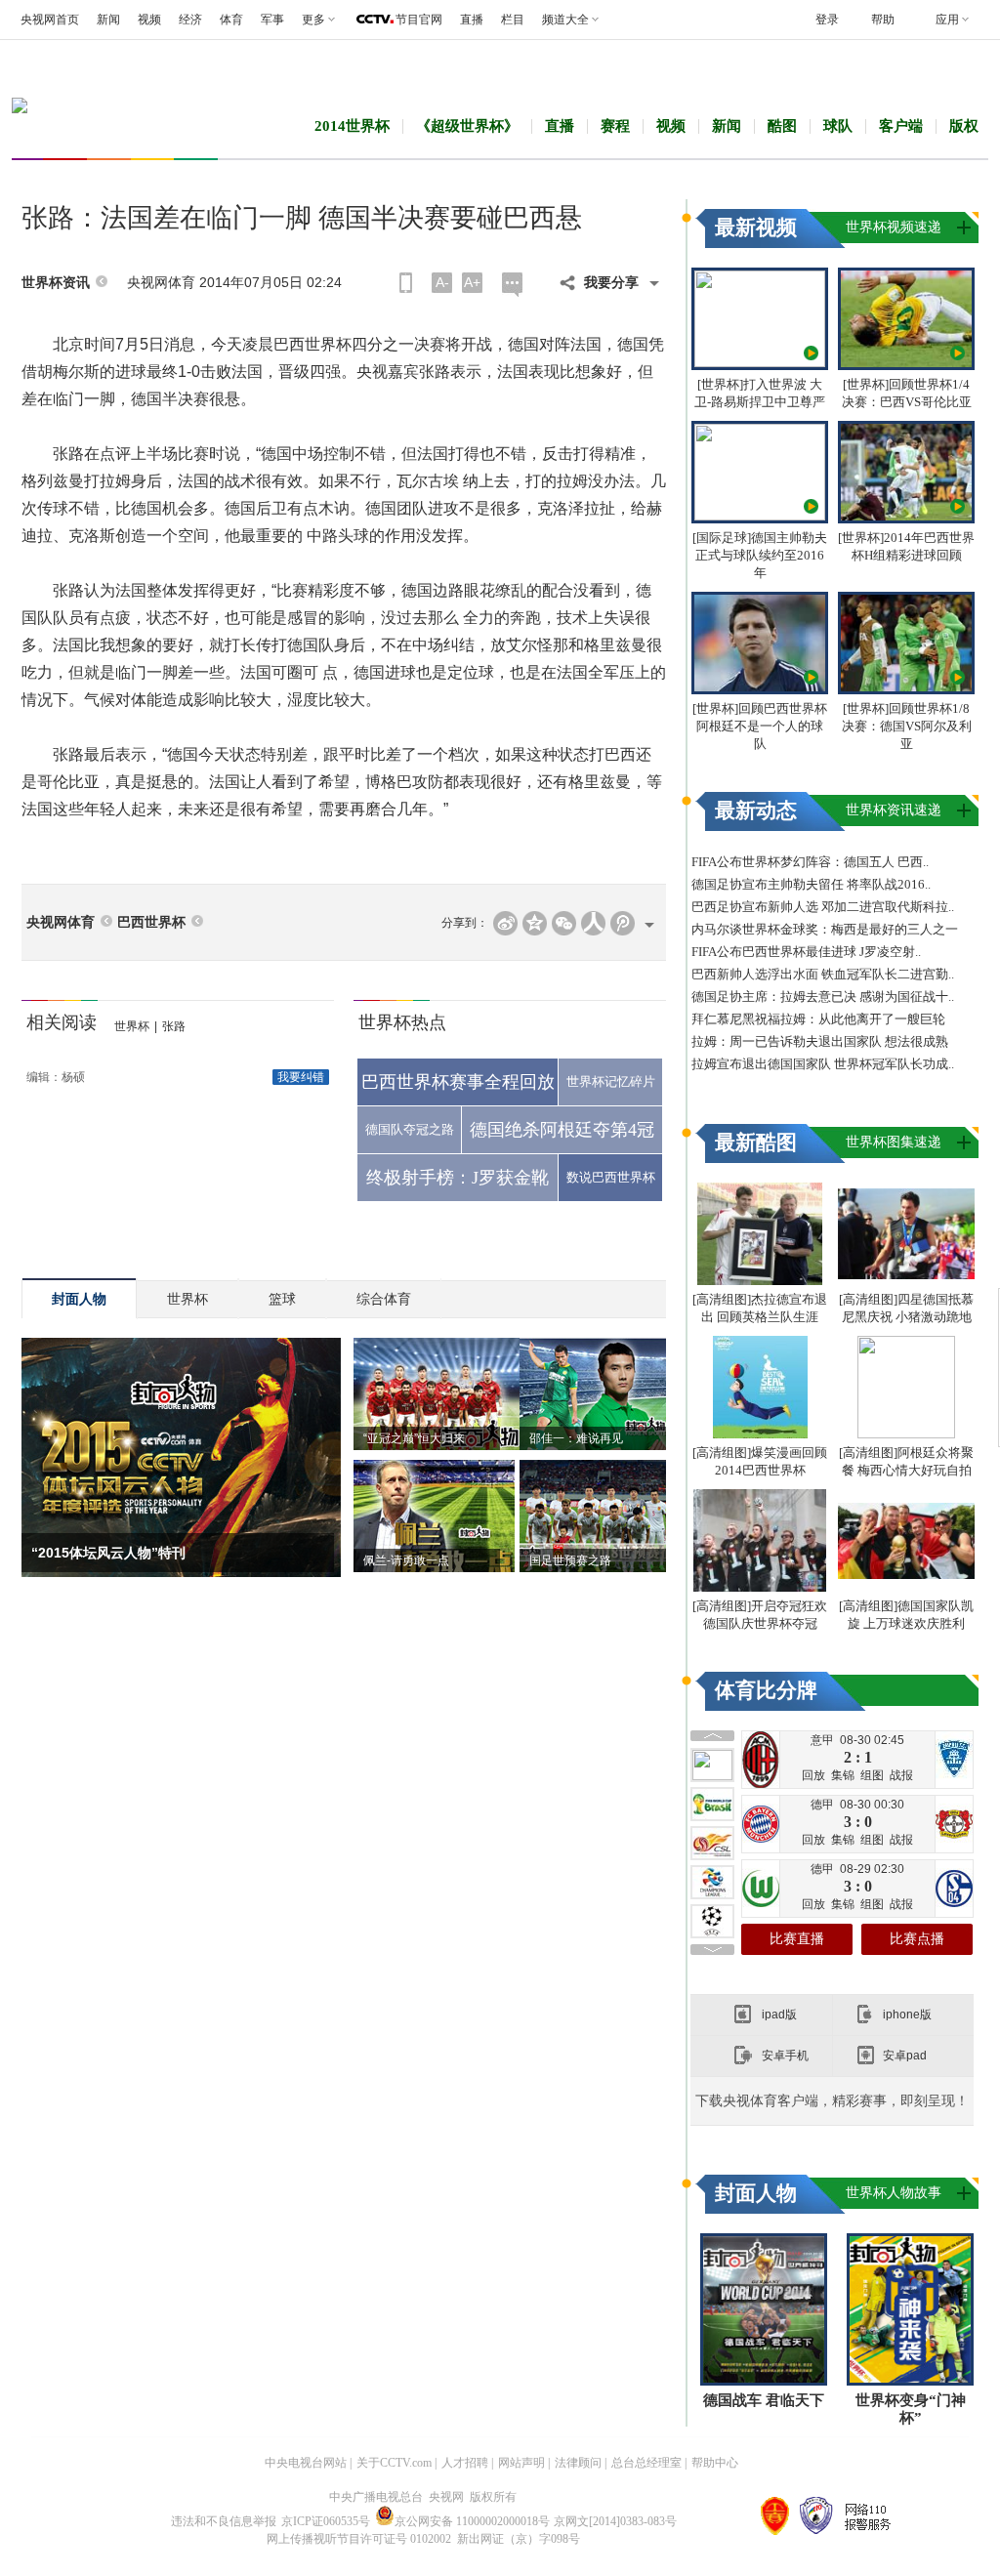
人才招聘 (465, 2463)
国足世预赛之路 (570, 1560)
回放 (813, 1775)
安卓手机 (785, 2056)
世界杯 (132, 1026)
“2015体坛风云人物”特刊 (108, 1553)
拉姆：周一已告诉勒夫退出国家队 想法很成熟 (820, 1041)
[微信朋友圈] (564, 923)
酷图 (782, 126)
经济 (190, 20)
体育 (231, 20)
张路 (174, 1026)
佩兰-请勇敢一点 (406, 1560)
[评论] (512, 285)
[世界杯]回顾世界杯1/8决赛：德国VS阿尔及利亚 (907, 726)
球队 (838, 126)
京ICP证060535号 (326, 2521)
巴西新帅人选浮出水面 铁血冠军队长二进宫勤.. (823, 974)
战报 (901, 1775)
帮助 (883, 20)
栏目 (513, 20)
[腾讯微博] (623, 923)
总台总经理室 (646, 2463)
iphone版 (907, 2015)
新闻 (108, 20)
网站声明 (521, 2463)
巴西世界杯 (151, 922)
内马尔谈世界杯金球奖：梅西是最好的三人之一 (825, 929)
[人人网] (593, 923)
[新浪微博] (505, 923)
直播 (472, 20)
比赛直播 (797, 1939)
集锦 (843, 1775)
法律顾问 (578, 2463)
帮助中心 (715, 2463)
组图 (872, 1775)
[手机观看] (406, 283)
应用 (947, 20)
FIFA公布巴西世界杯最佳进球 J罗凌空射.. (806, 952)
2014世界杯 (352, 126)
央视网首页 (50, 20)
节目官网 (419, 20)
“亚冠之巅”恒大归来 (414, 1438)
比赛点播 (917, 1939)
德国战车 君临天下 (764, 2400)
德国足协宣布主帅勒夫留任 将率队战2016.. (811, 884)
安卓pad (905, 2056)
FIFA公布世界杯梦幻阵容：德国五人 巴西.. (810, 862)
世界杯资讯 (56, 283)
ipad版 (779, 2015)
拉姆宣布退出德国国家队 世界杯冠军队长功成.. (823, 1064)
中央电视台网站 (306, 2463)
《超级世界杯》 (467, 126)
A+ (472, 282)
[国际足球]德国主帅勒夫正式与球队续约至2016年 (760, 555)
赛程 (615, 126)
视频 (149, 20)
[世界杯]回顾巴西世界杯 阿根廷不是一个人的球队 (760, 726)
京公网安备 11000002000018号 (472, 2521)
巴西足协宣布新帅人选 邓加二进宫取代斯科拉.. (823, 907)
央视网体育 (61, 922)
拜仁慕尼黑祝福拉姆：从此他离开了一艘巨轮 (818, 1019)
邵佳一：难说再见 (576, 1438)
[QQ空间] (535, 923)
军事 (272, 20)
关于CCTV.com (394, 2463)
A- (442, 282)
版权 (964, 126)
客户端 (901, 126)
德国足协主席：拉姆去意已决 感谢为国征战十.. (823, 997)
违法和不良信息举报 (224, 2521)
